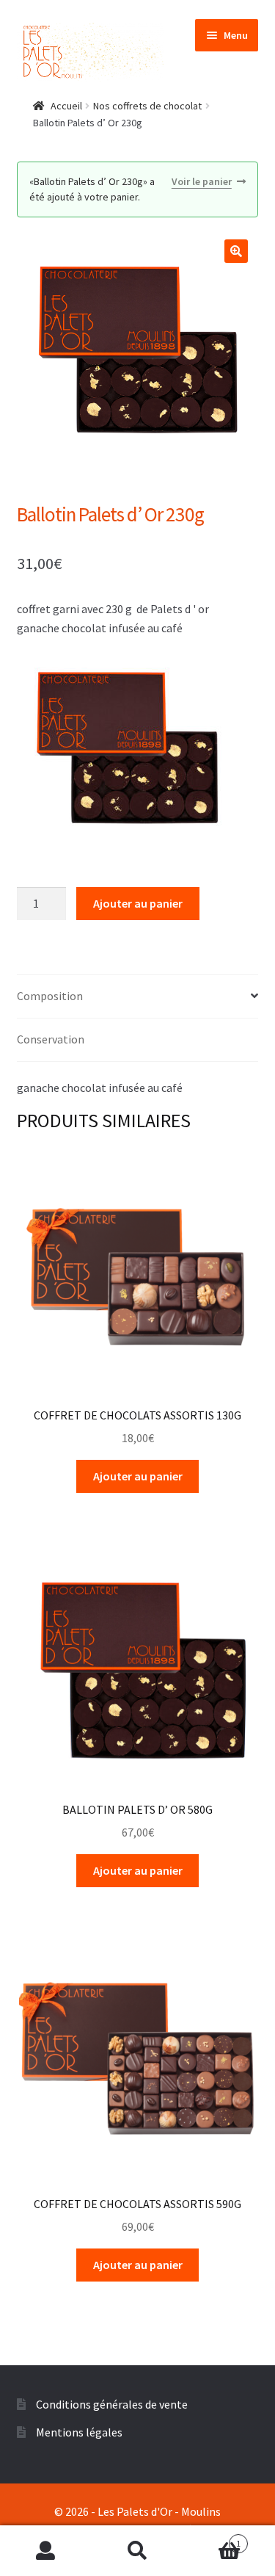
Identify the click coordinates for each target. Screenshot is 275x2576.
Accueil (66, 106)
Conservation (51, 1039)
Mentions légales (79, 2432)
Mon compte (46, 2551)
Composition (50, 996)
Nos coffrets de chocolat (147, 106)
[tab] (138, 997)
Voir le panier (202, 181)
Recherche (137, 2551)
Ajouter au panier (138, 903)
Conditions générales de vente (112, 2404)
